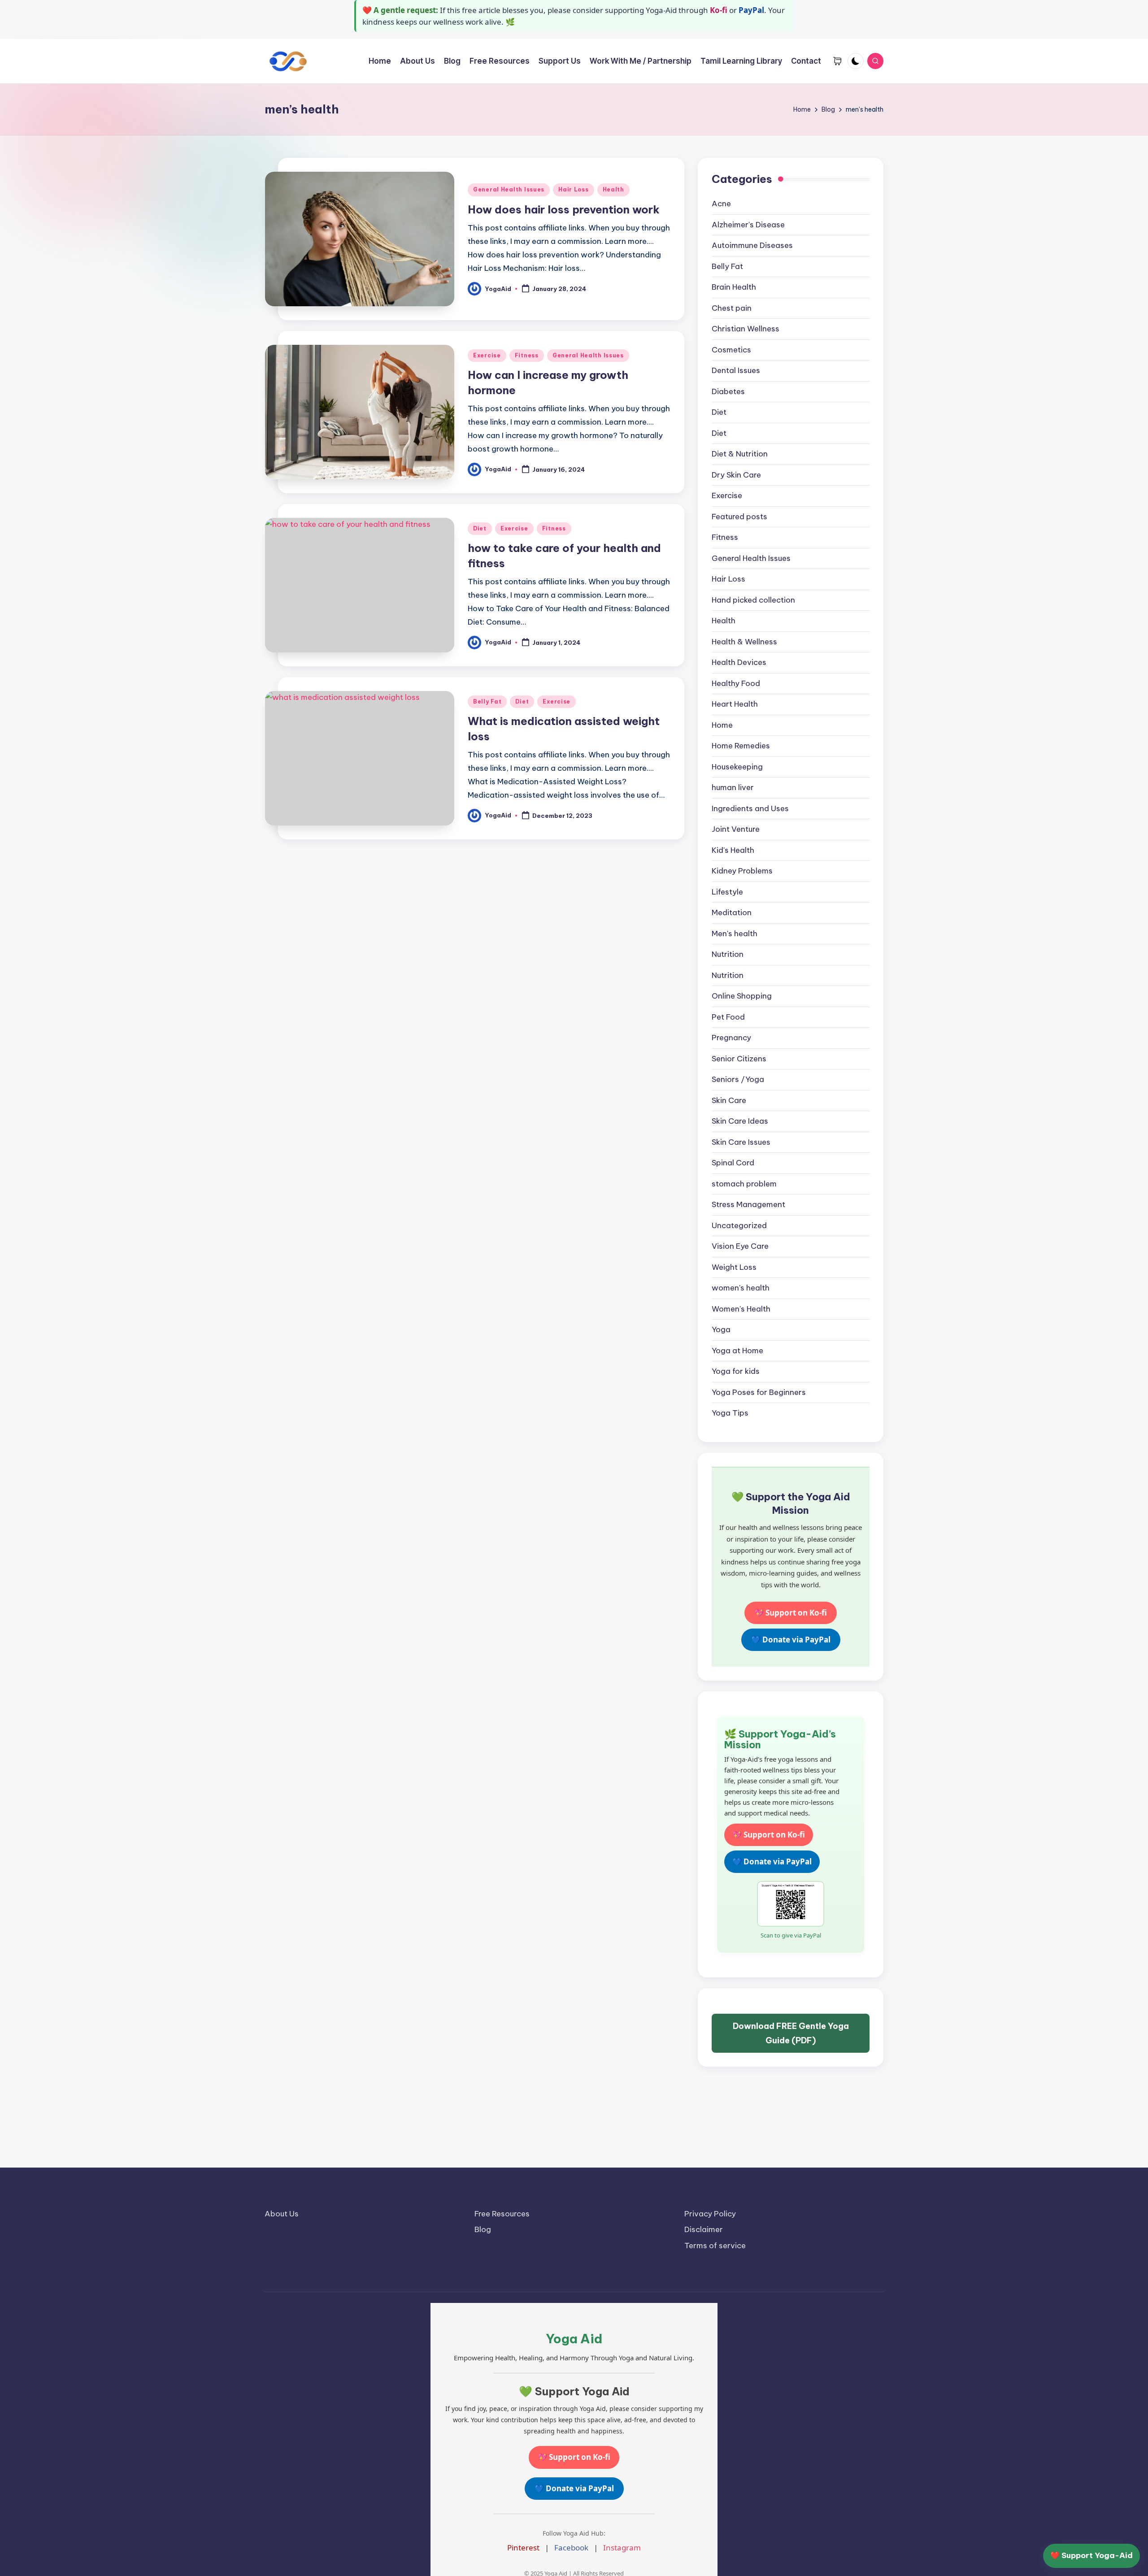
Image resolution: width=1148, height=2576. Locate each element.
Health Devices (739, 662)
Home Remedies (741, 746)
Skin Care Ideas (740, 1121)
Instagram (622, 2548)
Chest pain (732, 308)
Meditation (732, 912)
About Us (282, 2214)
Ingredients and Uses (750, 808)
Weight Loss (734, 1267)
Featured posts (739, 517)
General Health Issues (509, 189)
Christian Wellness (746, 329)
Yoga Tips (730, 1413)
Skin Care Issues (741, 1142)
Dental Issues (736, 370)
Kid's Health (733, 850)
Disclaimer (704, 2229)
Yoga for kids (736, 1371)
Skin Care (729, 1100)
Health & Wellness (744, 642)
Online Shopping (742, 996)
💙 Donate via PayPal (791, 1640)
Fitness (527, 355)
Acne (721, 204)
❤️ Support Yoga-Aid (1091, 2555)
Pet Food (728, 1017)
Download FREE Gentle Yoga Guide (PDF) (791, 2033)
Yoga (721, 1329)
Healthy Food (736, 683)
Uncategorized (739, 1225)
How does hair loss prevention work (564, 209)
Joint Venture (736, 829)
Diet (480, 528)
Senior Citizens (739, 1059)
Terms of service (715, 2246)
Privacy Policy (710, 2214)
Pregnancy (731, 1038)
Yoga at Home (737, 1351)
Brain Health (734, 287)
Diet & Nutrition (740, 454)
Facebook (571, 2548)
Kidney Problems (742, 871)
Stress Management (748, 1204)
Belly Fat (487, 702)
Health (613, 189)
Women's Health (741, 1309)
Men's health (735, 934)
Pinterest (523, 2548)
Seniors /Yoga (738, 1079)
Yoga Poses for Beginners (759, 1392)
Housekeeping (737, 767)
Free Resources (502, 2214)
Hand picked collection (753, 600)
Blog (483, 2229)
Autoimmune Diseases (752, 245)
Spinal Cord (733, 1163)
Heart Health (735, 704)
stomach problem (744, 1184)
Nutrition (728, 954)
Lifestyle (727, 892)
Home (722, 725)
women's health (741, 1288)
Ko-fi (719, 10)
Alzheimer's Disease (748, 225)
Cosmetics (731, 350)
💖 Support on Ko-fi (791, 1613)
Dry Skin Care (736, 475)
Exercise (487, 355)
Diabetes (728, 391)
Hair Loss (573, 189)
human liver (733, 787)
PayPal (751, 10)
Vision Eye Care (740, 1246)
